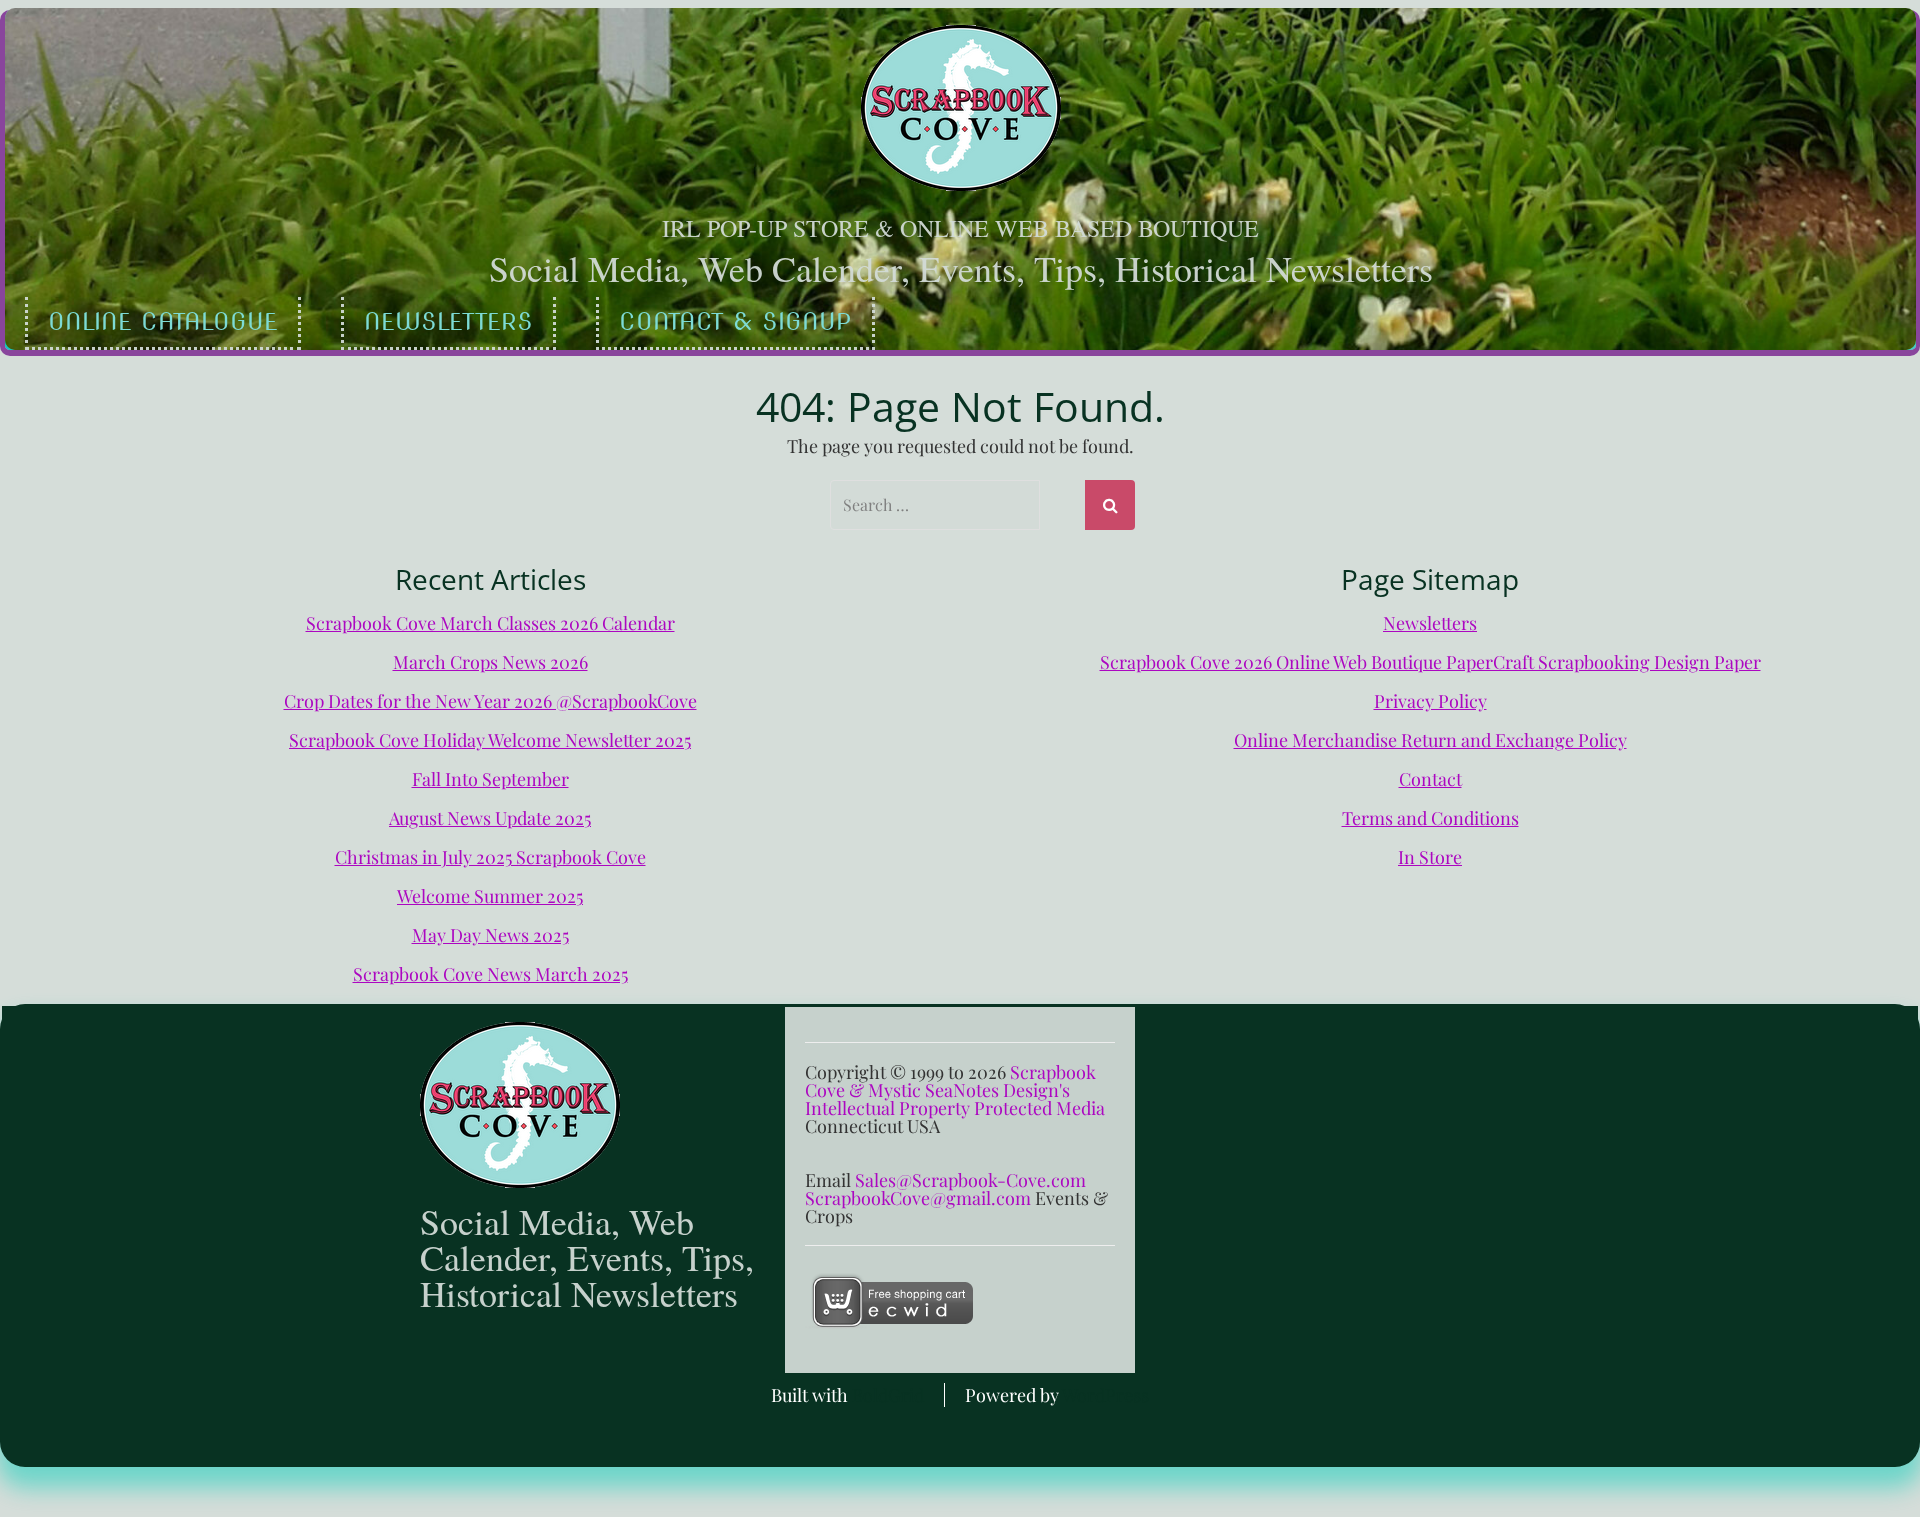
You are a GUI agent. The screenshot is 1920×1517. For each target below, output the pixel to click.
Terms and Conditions (1430, 818)
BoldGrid (888, 1395)
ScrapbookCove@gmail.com (918, 1198)
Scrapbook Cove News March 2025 (490, 974)
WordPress (1105, 1395)
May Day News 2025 (490, 935)
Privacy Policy (1430, 701)
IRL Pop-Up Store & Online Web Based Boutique (960, 228)
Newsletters (448, 321)
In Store (1430, 857)
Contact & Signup (735, 321)
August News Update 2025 (490, 818)
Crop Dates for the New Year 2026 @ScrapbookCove (490, 701)
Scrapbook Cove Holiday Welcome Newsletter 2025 (490, 740)
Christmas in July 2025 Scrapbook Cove (490, 857)
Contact (1430, 779)
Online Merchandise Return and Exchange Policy (1430, 740)
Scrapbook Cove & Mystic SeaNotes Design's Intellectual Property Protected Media (955, 1090)
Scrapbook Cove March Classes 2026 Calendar (490, 623)
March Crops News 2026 (490, 662)
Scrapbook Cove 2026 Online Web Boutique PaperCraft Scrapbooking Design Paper (1430, 662)
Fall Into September (490, 779)
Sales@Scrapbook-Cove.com (970, 1180)
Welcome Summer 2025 (490, 896)
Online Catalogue (163, 321)
